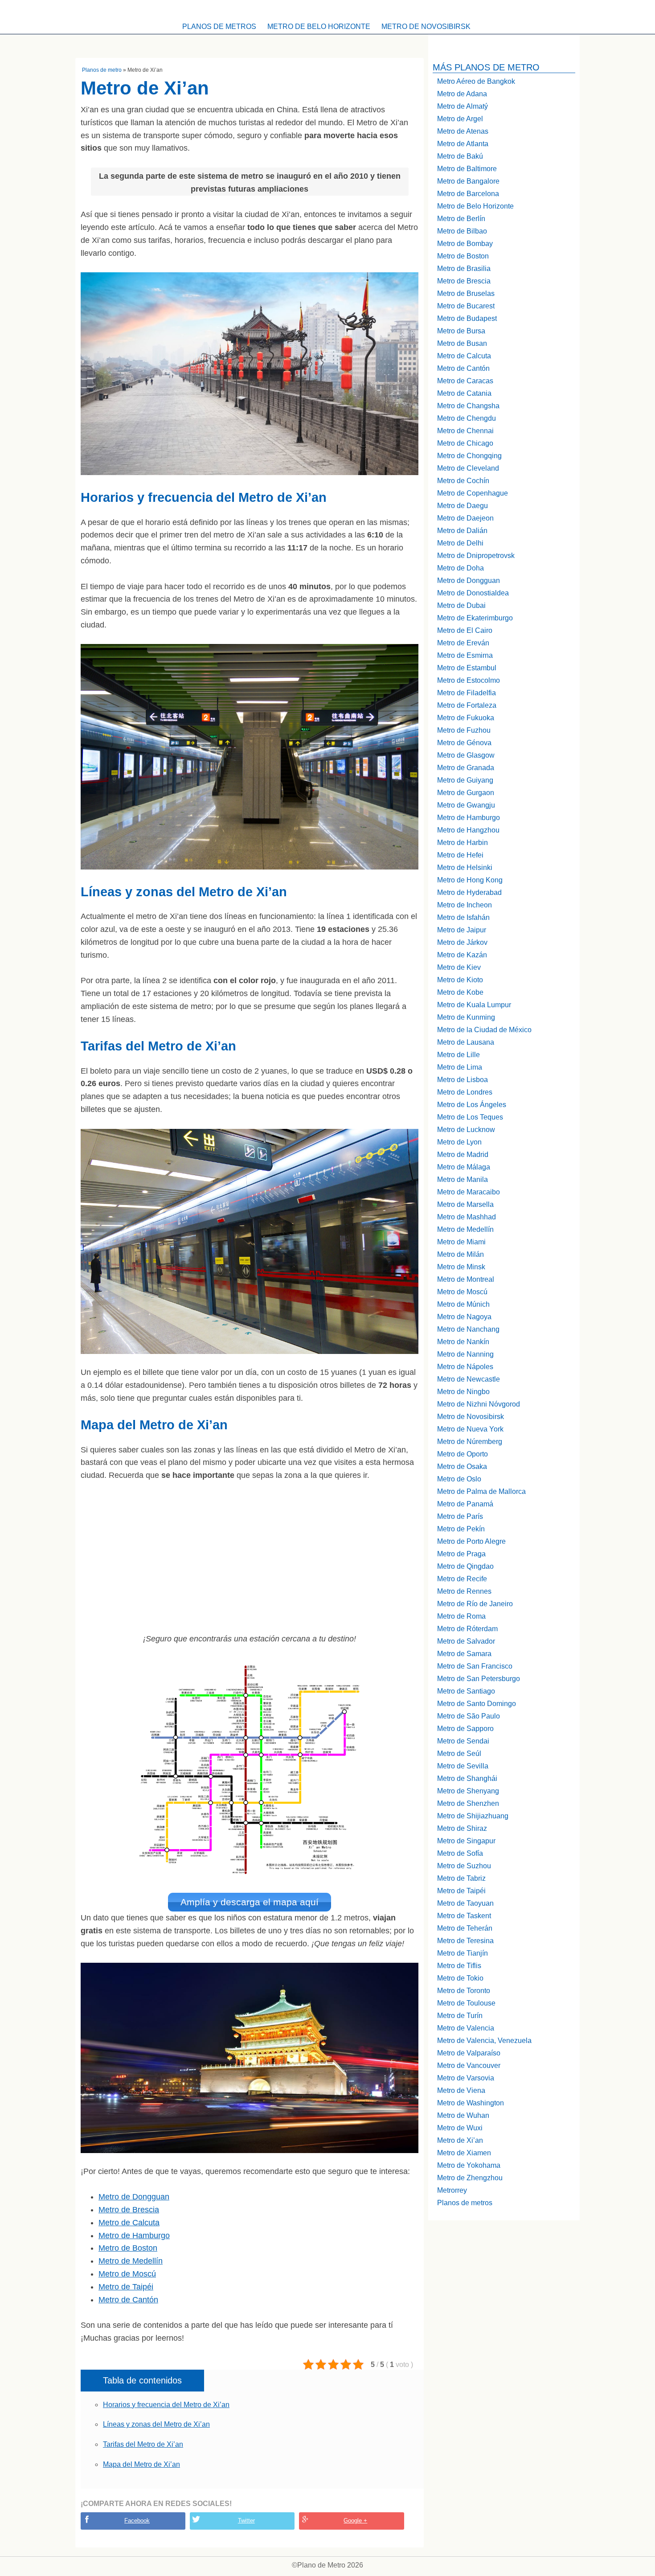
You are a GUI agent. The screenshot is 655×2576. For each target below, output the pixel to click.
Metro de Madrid (463, 1155)
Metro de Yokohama (469, 2165)
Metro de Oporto (463, 1454)
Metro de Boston (128, 2248)
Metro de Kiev (459, 967)
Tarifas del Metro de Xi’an (143, 2444)
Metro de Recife (462, 1579)
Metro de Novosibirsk (426, 27)
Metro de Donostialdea (473, 593)
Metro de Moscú (127, 2274)
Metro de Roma (461, 1616)
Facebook (137, 2521)
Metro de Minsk (461, 1267)
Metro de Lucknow (466, 1130)
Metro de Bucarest (466, 306)
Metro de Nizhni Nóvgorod (479, 1404)
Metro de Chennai (465, 431)
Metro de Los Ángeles (472, 1105)
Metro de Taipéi (126, 2287)
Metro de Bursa (461, 331)
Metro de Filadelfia (467, 693)
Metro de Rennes (464, 1591)
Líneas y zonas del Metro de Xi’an (156, 2424)
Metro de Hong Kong (470, 880)
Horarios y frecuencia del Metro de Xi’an (166, 2405)
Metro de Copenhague (473, 493)
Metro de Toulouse (466, 2003)
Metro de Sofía (460, 1853)
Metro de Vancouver (469, 2065)
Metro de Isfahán (463, 917)
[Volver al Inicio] (327, 9)
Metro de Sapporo (465, 1729)
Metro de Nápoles (465, 1367)
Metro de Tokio (460, 1978)
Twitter (246, 2521)
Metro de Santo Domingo (477, 1704)
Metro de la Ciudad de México (484, 1030)
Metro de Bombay (465, 244)
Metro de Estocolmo (469, 680)
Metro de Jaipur (462, 930)
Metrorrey (452, 2190)
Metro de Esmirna (465, 655)
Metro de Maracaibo (469, 1192)
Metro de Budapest (467, 318)
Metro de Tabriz (461, 1878)
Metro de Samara (464, 1654)
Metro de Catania (464, 393)
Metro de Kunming (466, 1017)
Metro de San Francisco (475, 1666)
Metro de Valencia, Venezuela (484, 2041)
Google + (355, 2521)
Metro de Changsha (468, 406)
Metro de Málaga (464, 1167)
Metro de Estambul (467, 668)
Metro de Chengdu (467, 418)
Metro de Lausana (466, 1042)
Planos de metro (102, 70)
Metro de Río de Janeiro (475, 1604)
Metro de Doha (461, 568)
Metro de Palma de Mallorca (481, 1491)
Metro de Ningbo (463, 1392)
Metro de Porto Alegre (471, 1541)
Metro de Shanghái (467, 1778)
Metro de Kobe (460, 992)
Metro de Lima (460, 1067)
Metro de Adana (462, 94)
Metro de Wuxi (460, 2128)
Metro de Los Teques (470, 1117)
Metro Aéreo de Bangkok (476, 81)
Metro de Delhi (460, 543)
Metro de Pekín (461, 1529)
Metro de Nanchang (468, 1329)
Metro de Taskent (464, 1916)
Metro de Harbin (463, 843)
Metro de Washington (471, 2103)
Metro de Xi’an (460, 2140)
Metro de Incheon (465, 905)
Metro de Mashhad (467, 1217)
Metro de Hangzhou (468, 830)
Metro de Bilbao (462, 231)
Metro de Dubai (461, 605)
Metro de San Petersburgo (479, 1679)
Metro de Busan (462, 343)
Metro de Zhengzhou (470, 2178)
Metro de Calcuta (129, 2223)
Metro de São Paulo (469, 1716)
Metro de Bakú (460, 156)
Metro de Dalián (462, 531)
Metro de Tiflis (459, 1966)
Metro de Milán (461, 1254)
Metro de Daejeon (465, 518)
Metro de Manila (463, 1179)
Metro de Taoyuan (465, 1903)
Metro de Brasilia (464, 269)
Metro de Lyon (459, 1142)
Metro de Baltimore (467, 169)
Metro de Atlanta (463, 144)
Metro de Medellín (131, 2261)
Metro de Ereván (463, 643)
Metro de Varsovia (466, 2078)
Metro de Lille (458, 1055)
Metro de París (460, 1516)
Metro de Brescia (129, 2210)
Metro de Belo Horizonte (319, 27)
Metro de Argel (460, 119)
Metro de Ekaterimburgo (475, 618)
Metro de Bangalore (468, 181)
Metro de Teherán (465, 1928)
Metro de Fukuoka (466, 718)
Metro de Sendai (463, 1741)
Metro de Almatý (463, 106)
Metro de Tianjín (463, 1953)
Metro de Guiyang (465, 780)
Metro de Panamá (465, 1504)
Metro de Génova (464, 743)
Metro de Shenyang (468, 1791)
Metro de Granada (466, 768)
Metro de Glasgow (466, 755)
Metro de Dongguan (134, 2197)
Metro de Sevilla (463, 1766)
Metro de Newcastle (469, 1379)
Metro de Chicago (465, 443)
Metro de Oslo (459, 1479)
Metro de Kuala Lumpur (474, 1005)
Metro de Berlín (461, 219)
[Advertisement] (250, 1557)
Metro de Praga (461, 1554)
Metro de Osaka (462, 1466)
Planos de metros (219, 27)
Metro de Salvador (466, 1641)
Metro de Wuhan (463, 2115)
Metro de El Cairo (465, 630)
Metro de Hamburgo (134, 2236)
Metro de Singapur (466, 1841)
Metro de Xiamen (464, 2153)
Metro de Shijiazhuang (473, 1816)
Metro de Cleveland (468, 468)
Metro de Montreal (466, 1279)
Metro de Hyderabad (469, 892)
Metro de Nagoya (464, 1317)
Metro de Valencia (466, 2028)
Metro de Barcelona (468, 194)
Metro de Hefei (460, 855)
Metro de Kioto (460, 980)
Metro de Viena (461, 2090)
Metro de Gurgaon (466, 793)
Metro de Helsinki (465, 868)
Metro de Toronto (464, 1991)
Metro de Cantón (128, 2300)
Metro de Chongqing (469, 456)
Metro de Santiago (466, 1691)
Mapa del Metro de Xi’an (141, 2464)
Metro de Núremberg (470, 1442)
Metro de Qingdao (465, 1566)
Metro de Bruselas (466, 293)
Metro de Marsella (465, 1204)
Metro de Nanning (465, 1354)
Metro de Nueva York (470, 1429)
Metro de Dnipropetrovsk (476, 556)
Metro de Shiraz (462, 1828)
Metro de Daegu (463, 506)
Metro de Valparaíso (469, 2053)
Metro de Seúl (459, 1754)
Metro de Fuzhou (464, 730)
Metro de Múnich (463, 1304)
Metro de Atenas (463, 131)
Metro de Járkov (462, 942)
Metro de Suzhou (464, 1866)
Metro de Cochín (463, 481)
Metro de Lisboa (463, 1080)
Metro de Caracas (465, 381)
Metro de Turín (460, 2016)
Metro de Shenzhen (468, 1803)
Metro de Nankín (463, 1342)
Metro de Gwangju (466, 805)
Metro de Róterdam (467, 1629)
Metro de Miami (461, 1242)
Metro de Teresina (465, 1941)
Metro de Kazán (462, 955)
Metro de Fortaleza (467, 705)
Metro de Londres (465, 1092)
